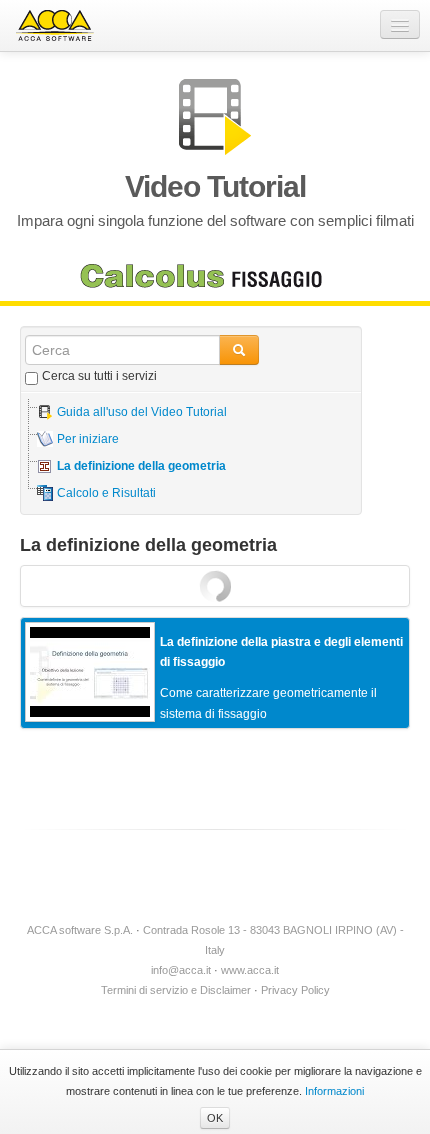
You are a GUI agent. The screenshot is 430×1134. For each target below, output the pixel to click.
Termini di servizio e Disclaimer (176, 990)
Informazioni (334, 1091)
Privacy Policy (295, 990)
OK (215, 1118)
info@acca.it (181, 970)
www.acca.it (250, 970)
